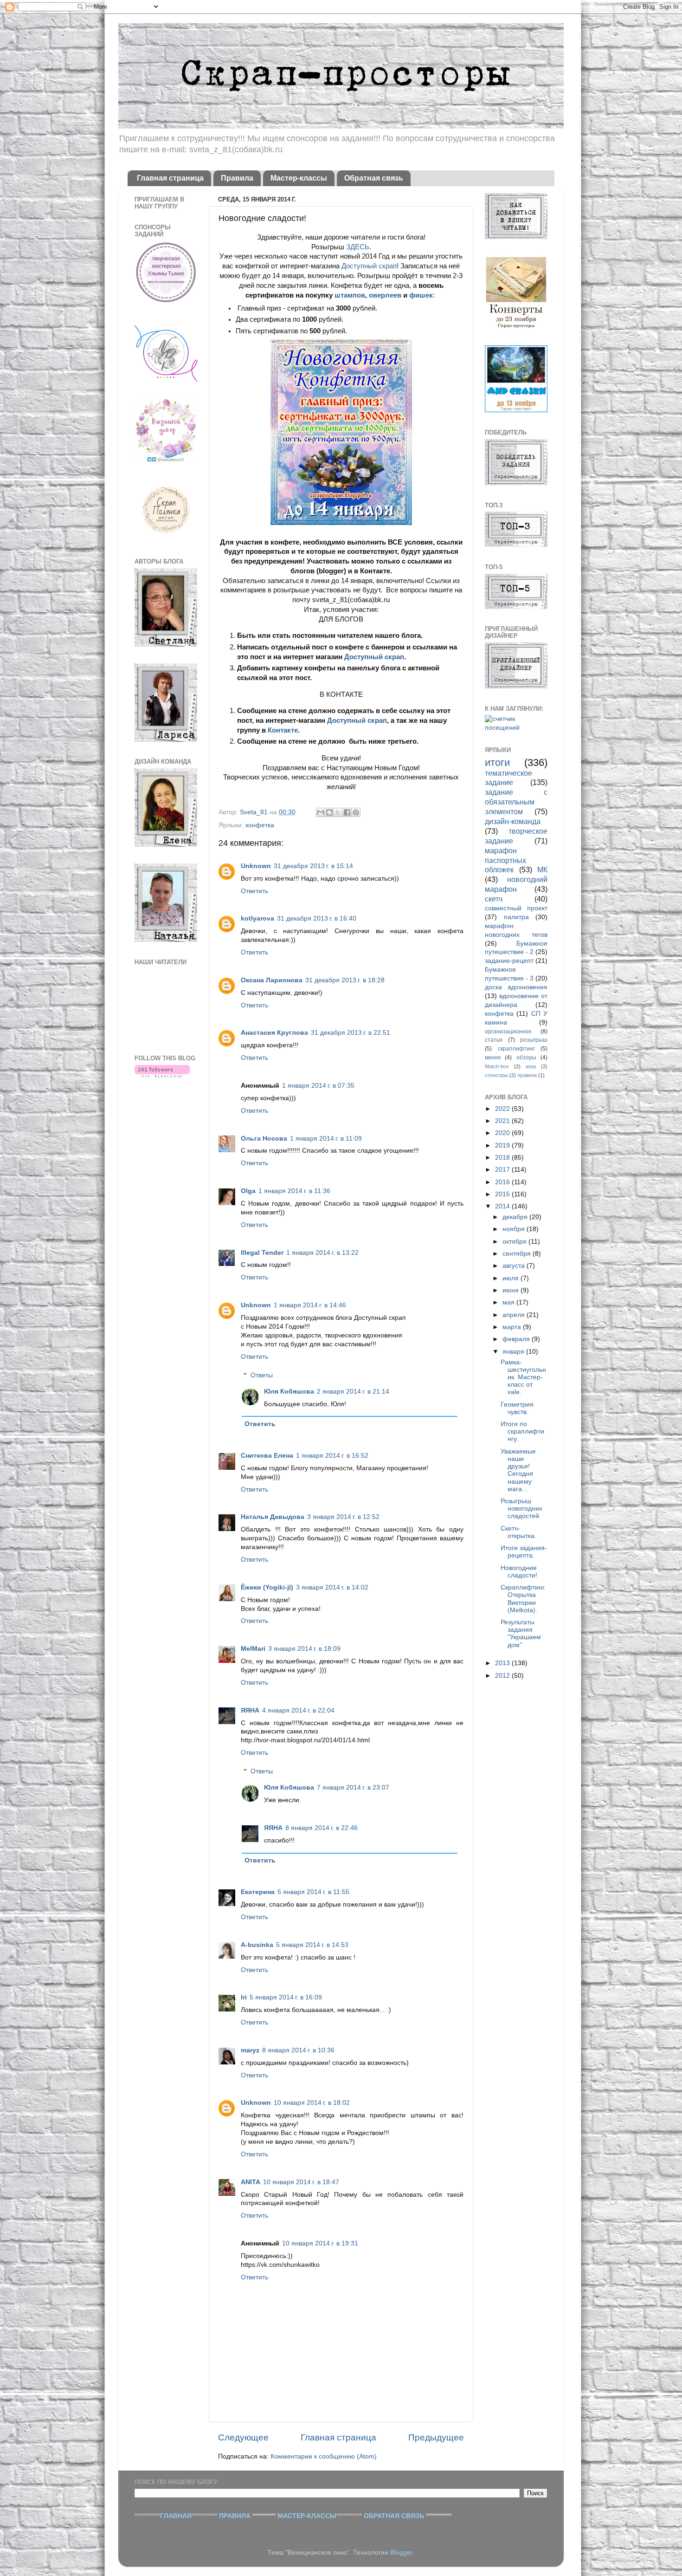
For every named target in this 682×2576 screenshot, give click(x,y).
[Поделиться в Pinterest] (356, 812)
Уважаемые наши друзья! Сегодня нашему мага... (518, 1470)
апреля (515, 1315)
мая (509, 1302)
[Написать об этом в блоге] (329, 812)
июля (511, 1278)
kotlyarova (257, 918)
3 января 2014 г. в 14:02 (332, 1587)
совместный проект (516, 908)
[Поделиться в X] (338, 812)
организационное (508, 1032)
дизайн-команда (513, 821)
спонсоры (496, 1075)
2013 (503, 1663)
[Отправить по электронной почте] (321, 812)
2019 (503, 1145)
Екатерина (258, 1892)
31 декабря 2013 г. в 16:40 (317, 918)
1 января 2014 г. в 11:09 (326, 1139)
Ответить (254, 891)
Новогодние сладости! (519, 1572)
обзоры (526, 1058)
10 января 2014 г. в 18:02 (312, 2103)
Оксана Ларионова (272, 980)
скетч (494, 899)
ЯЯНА (250, 1710)
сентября (518, 1254)
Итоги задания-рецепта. (524, 1552)
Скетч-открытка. (518, 1532)
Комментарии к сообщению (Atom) (324, 2456)
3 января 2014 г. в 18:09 (304, 1649)
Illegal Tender (262, 1253)
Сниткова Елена (267, 1456)
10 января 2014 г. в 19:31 (320, 2243)
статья (494, 1040)
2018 (503, 1158)
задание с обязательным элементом (516, 802)
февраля (517, 1339)
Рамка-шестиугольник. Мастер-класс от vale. (523, 1377)
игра (531, 1066)
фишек (421, 295)
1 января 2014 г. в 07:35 (318, 1086)
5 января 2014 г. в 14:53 (312, 1945)
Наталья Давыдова (273, 1517)
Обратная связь (374, 178)
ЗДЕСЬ (358, 247)
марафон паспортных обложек (505, 860)
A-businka (257, 1945)
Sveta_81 (255, 812)
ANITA (251, 2182)
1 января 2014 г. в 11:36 (294, 1191)
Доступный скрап (369, 266)
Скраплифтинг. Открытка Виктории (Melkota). (523, 1599)
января (514, 1352)
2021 (503, 1121)
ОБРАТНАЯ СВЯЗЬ (394, 2516)
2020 (503, 1133)
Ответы (262, 1375)
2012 (503, 1676)
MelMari (253, 1649)
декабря (516, 1217)
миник (493, 1058)
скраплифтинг (516, 1049)
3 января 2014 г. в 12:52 (343, 1517)
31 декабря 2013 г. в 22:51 (351, 1033)
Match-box (497, 1066)
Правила (237, 178)
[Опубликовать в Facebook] (347, 812)
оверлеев (385, 295)
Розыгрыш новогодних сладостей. (521, 1509)
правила (527, 1075)
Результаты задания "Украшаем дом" (521, 1634)
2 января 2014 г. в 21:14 (353, 1392)
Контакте (283, 730)
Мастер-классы (299, 178)
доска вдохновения (516, 987)
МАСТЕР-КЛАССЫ (307, 2516)
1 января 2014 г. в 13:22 (322, 1253)
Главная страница (170, 178)
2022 (503, 1109)
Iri (244, 1997)
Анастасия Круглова (274, 1033)
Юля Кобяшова (289, 1392)
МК (542, 869)
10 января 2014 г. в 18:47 (301, 2182)
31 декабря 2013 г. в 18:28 (345, 980)
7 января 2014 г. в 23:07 (353, 1788)
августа (515, 1266)
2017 (503, 1170)
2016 (503, 1182)
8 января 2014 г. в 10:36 (298, 2050)
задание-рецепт (509, 961)
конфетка (260, 825)
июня (511, 1290)
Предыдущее (436, 2437)
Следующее (243, 2437)
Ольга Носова (264, 1139)
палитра (516, 917)
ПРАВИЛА (235, 2516)
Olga (248, 1191)
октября (515, 1242)
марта (513, 1327)
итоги (497, 762)
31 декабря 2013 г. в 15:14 (313, 866)
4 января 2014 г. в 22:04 (298, 1710)
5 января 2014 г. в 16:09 (286, 1997)
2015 (503, 1194)
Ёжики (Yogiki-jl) (267, 1587)
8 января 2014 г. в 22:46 (322, 1828)
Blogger (401, 2553)
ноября (515, 1229)
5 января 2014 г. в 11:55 (313, 1892)
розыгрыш (534, 1040)
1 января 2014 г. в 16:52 (332, 1456)
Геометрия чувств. (517, 1408)
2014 (503, 1206)
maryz (250, 2050)
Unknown (256, 866)
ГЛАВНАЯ (176, 2516)
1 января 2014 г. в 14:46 (310, 1305)
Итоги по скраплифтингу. (522, 1431)
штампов (350, 295)
